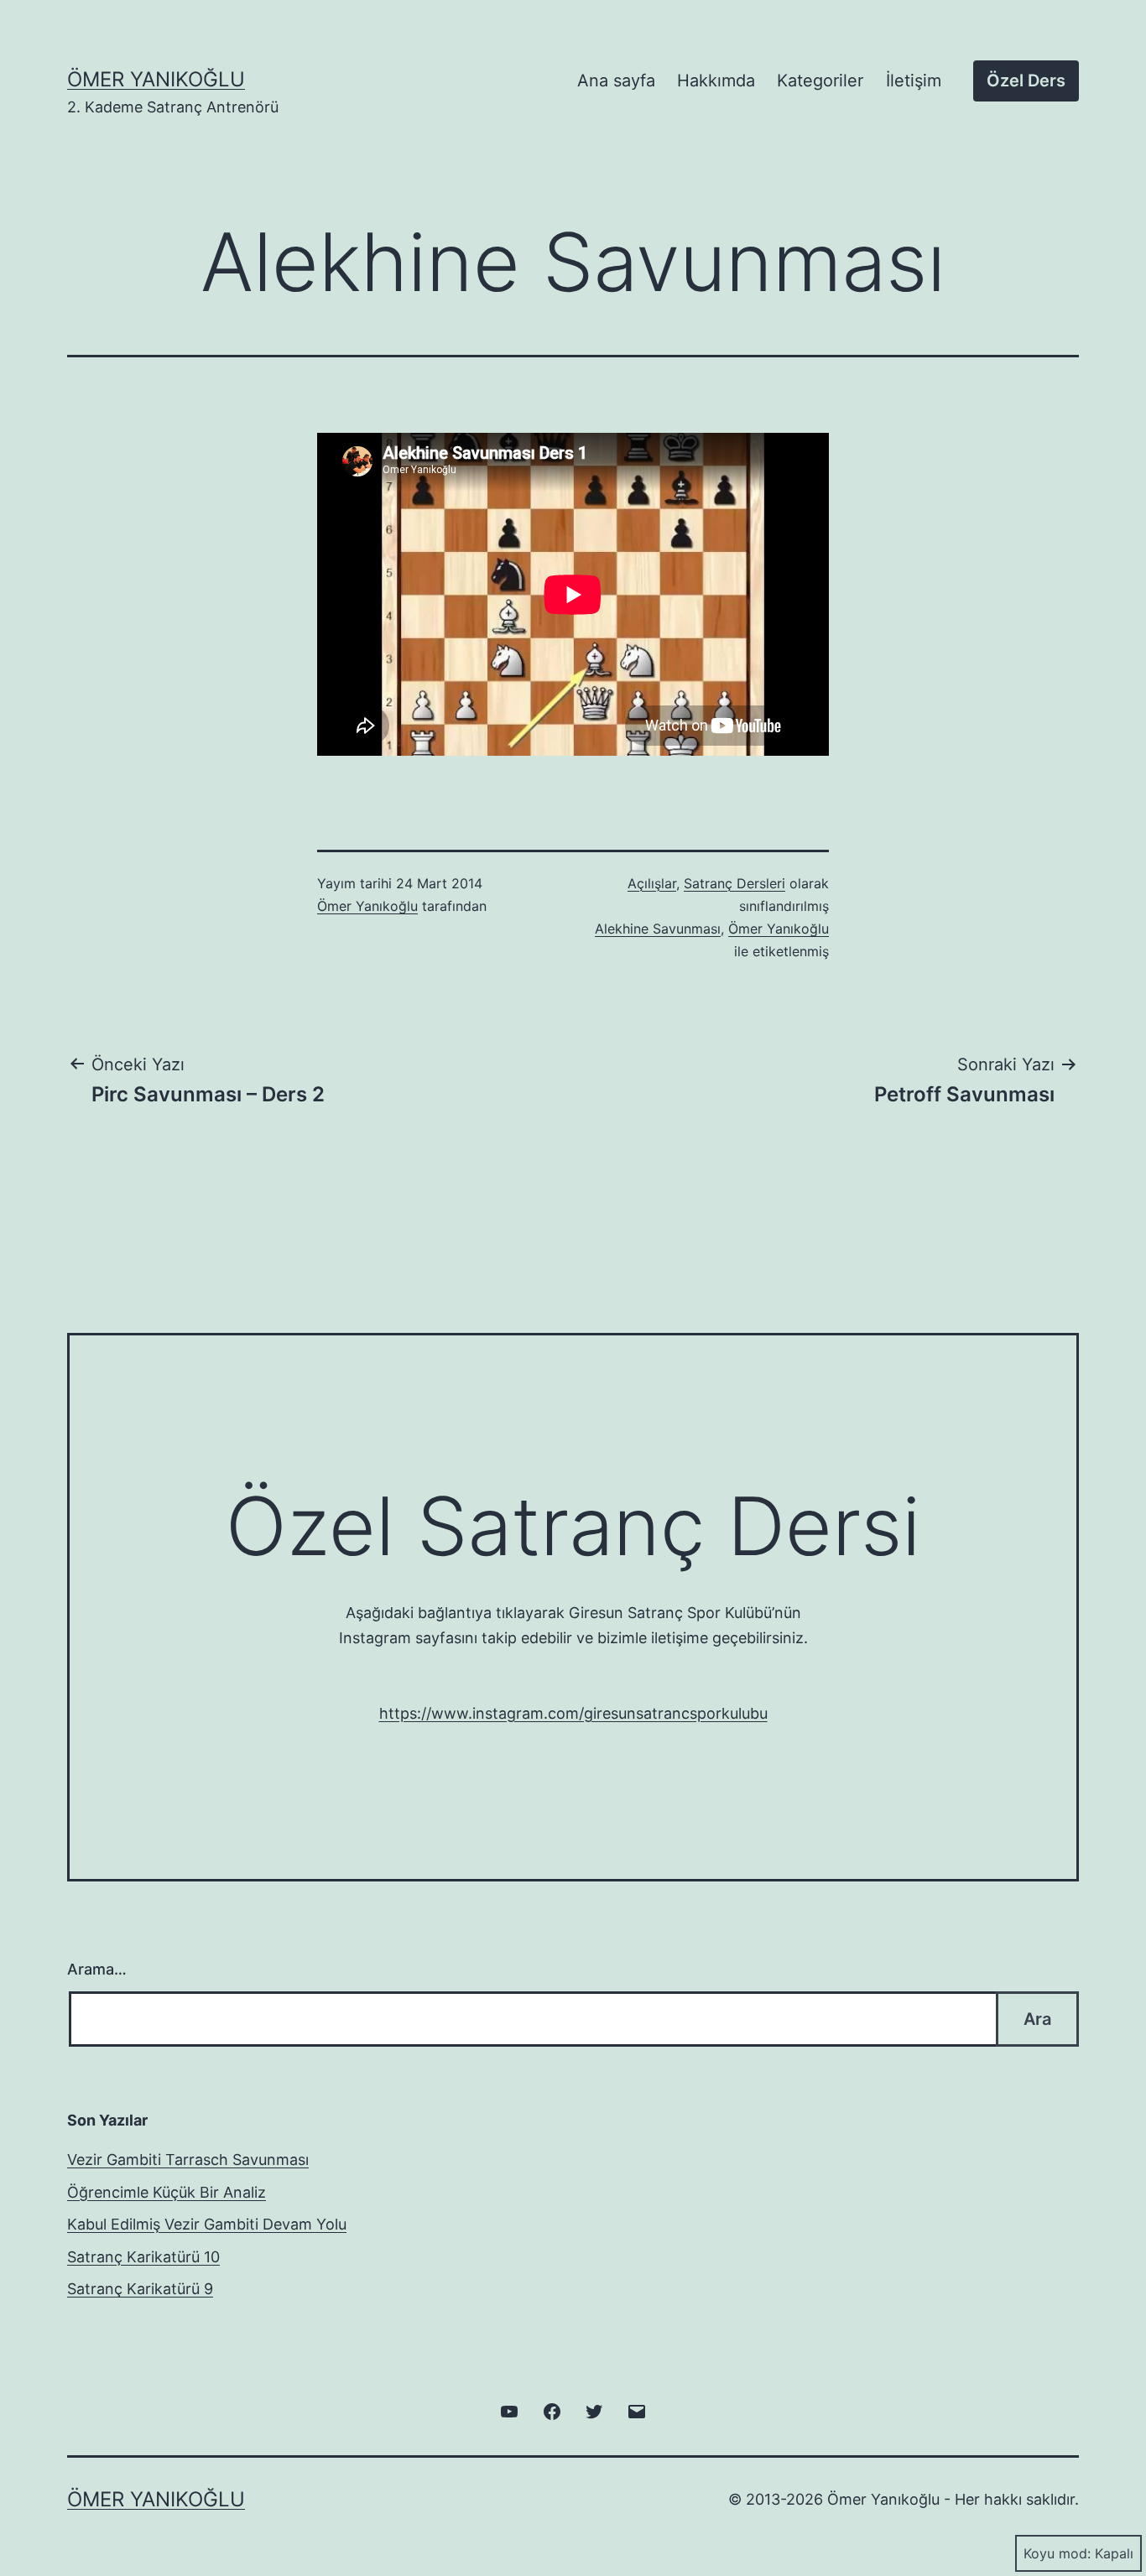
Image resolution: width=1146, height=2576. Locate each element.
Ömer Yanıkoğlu (156, 79)
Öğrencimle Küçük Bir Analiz (167, 2192)
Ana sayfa (616, 81)
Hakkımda (716, 81)
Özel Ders (1026, 81)
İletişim (914, 81)
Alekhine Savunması (658, 929)
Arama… (97, 1969)
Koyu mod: (1057, 2553)
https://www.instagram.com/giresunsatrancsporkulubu (573, 1713)
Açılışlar (652, 883)
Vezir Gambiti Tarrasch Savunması (188, 2160)
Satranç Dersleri (734, 883)
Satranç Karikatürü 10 (143, 2257)
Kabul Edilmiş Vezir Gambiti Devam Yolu (207, 2224)
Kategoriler (820, 81)
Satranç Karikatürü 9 (140, 2289)
